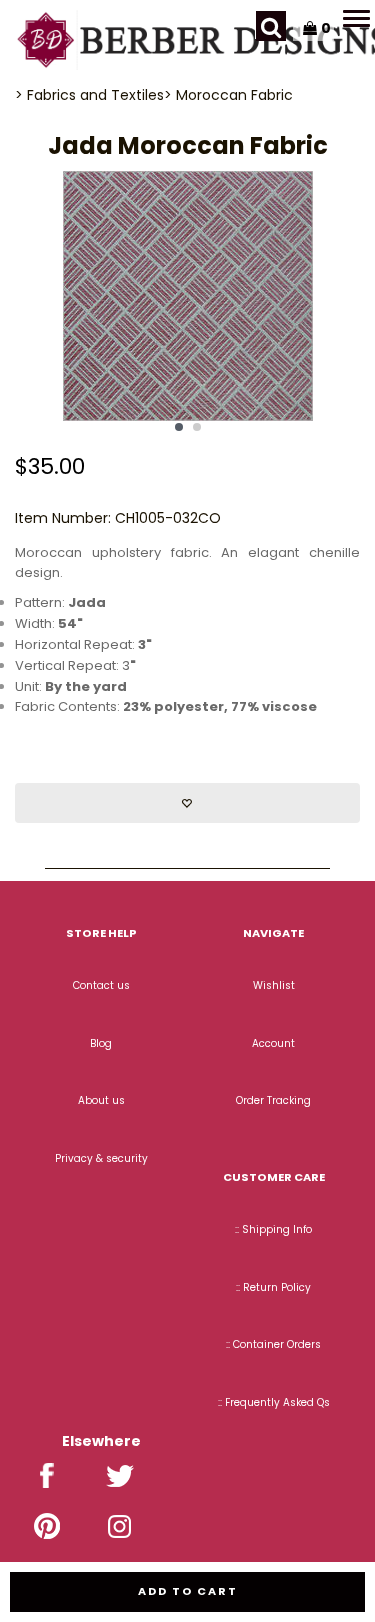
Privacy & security (101, 1158)
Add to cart (188, 1591)
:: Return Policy (273, 1287)
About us (101, 1100)
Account (273, 1043)
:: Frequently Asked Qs (274, 1402)
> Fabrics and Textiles (89, 95)
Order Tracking (273, 1100)
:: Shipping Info (273, 1229)
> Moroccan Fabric (228, 95)
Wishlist (274, 985)
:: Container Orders (273, 1344)
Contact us (101, 985)
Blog (101, 1043)
